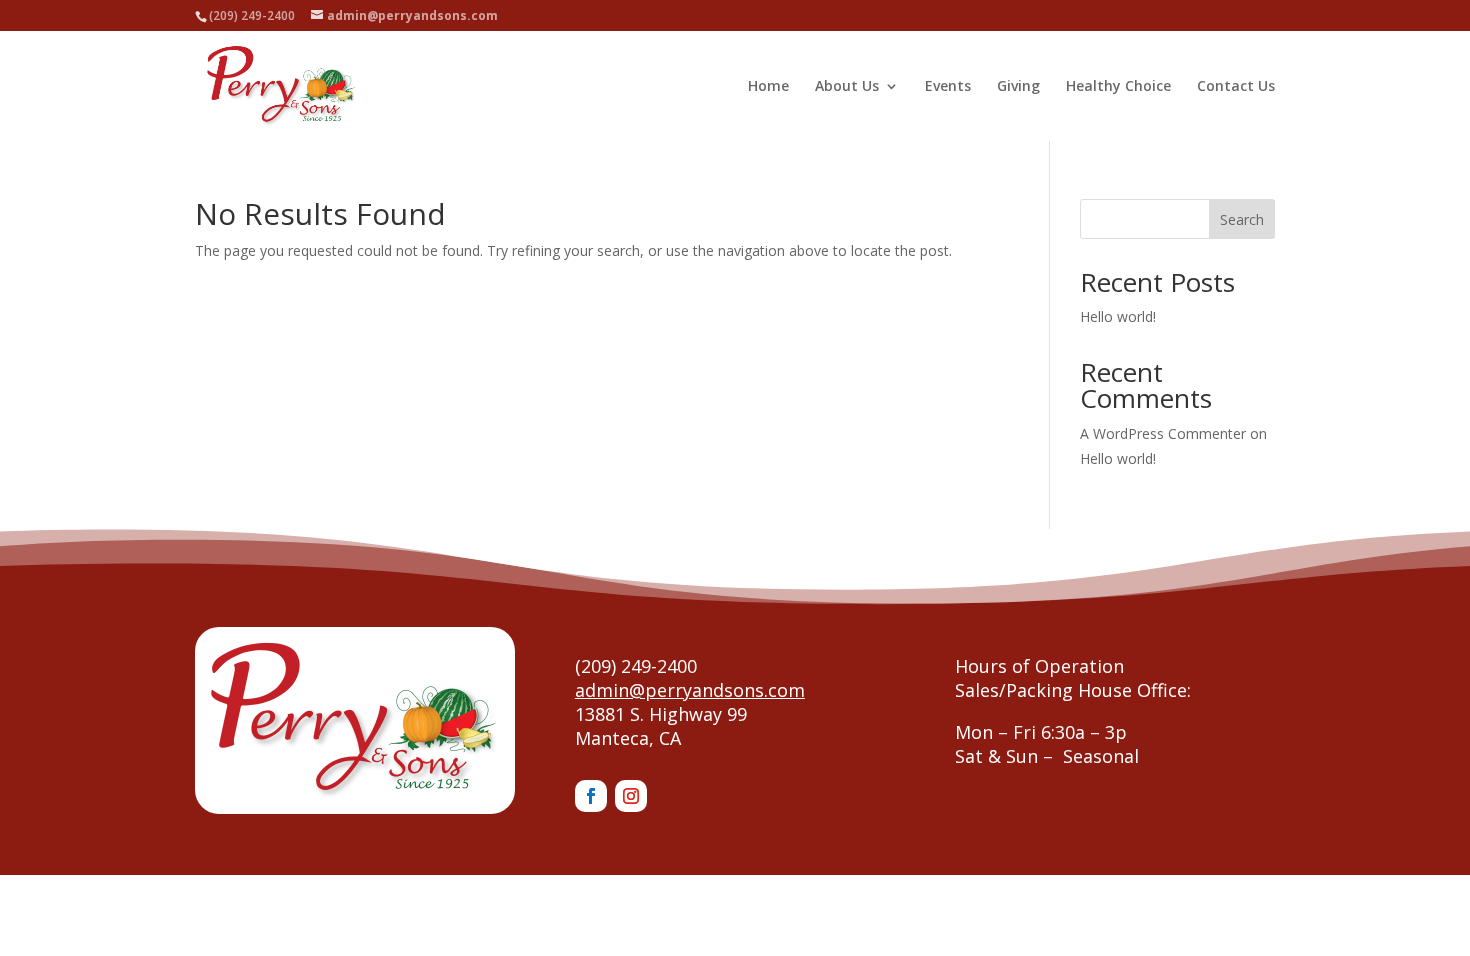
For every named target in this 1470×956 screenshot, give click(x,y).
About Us (847, 87)
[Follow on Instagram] (631, 796)
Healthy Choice (1118, 87)
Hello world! (1118, 316)
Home (768, 87)
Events (948, 87)
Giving (1018, 87)
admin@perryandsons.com (690, 690)
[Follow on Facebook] (591, 796)
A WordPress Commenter (1163, 433)
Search (1242, 219)
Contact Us (1236, 87)
